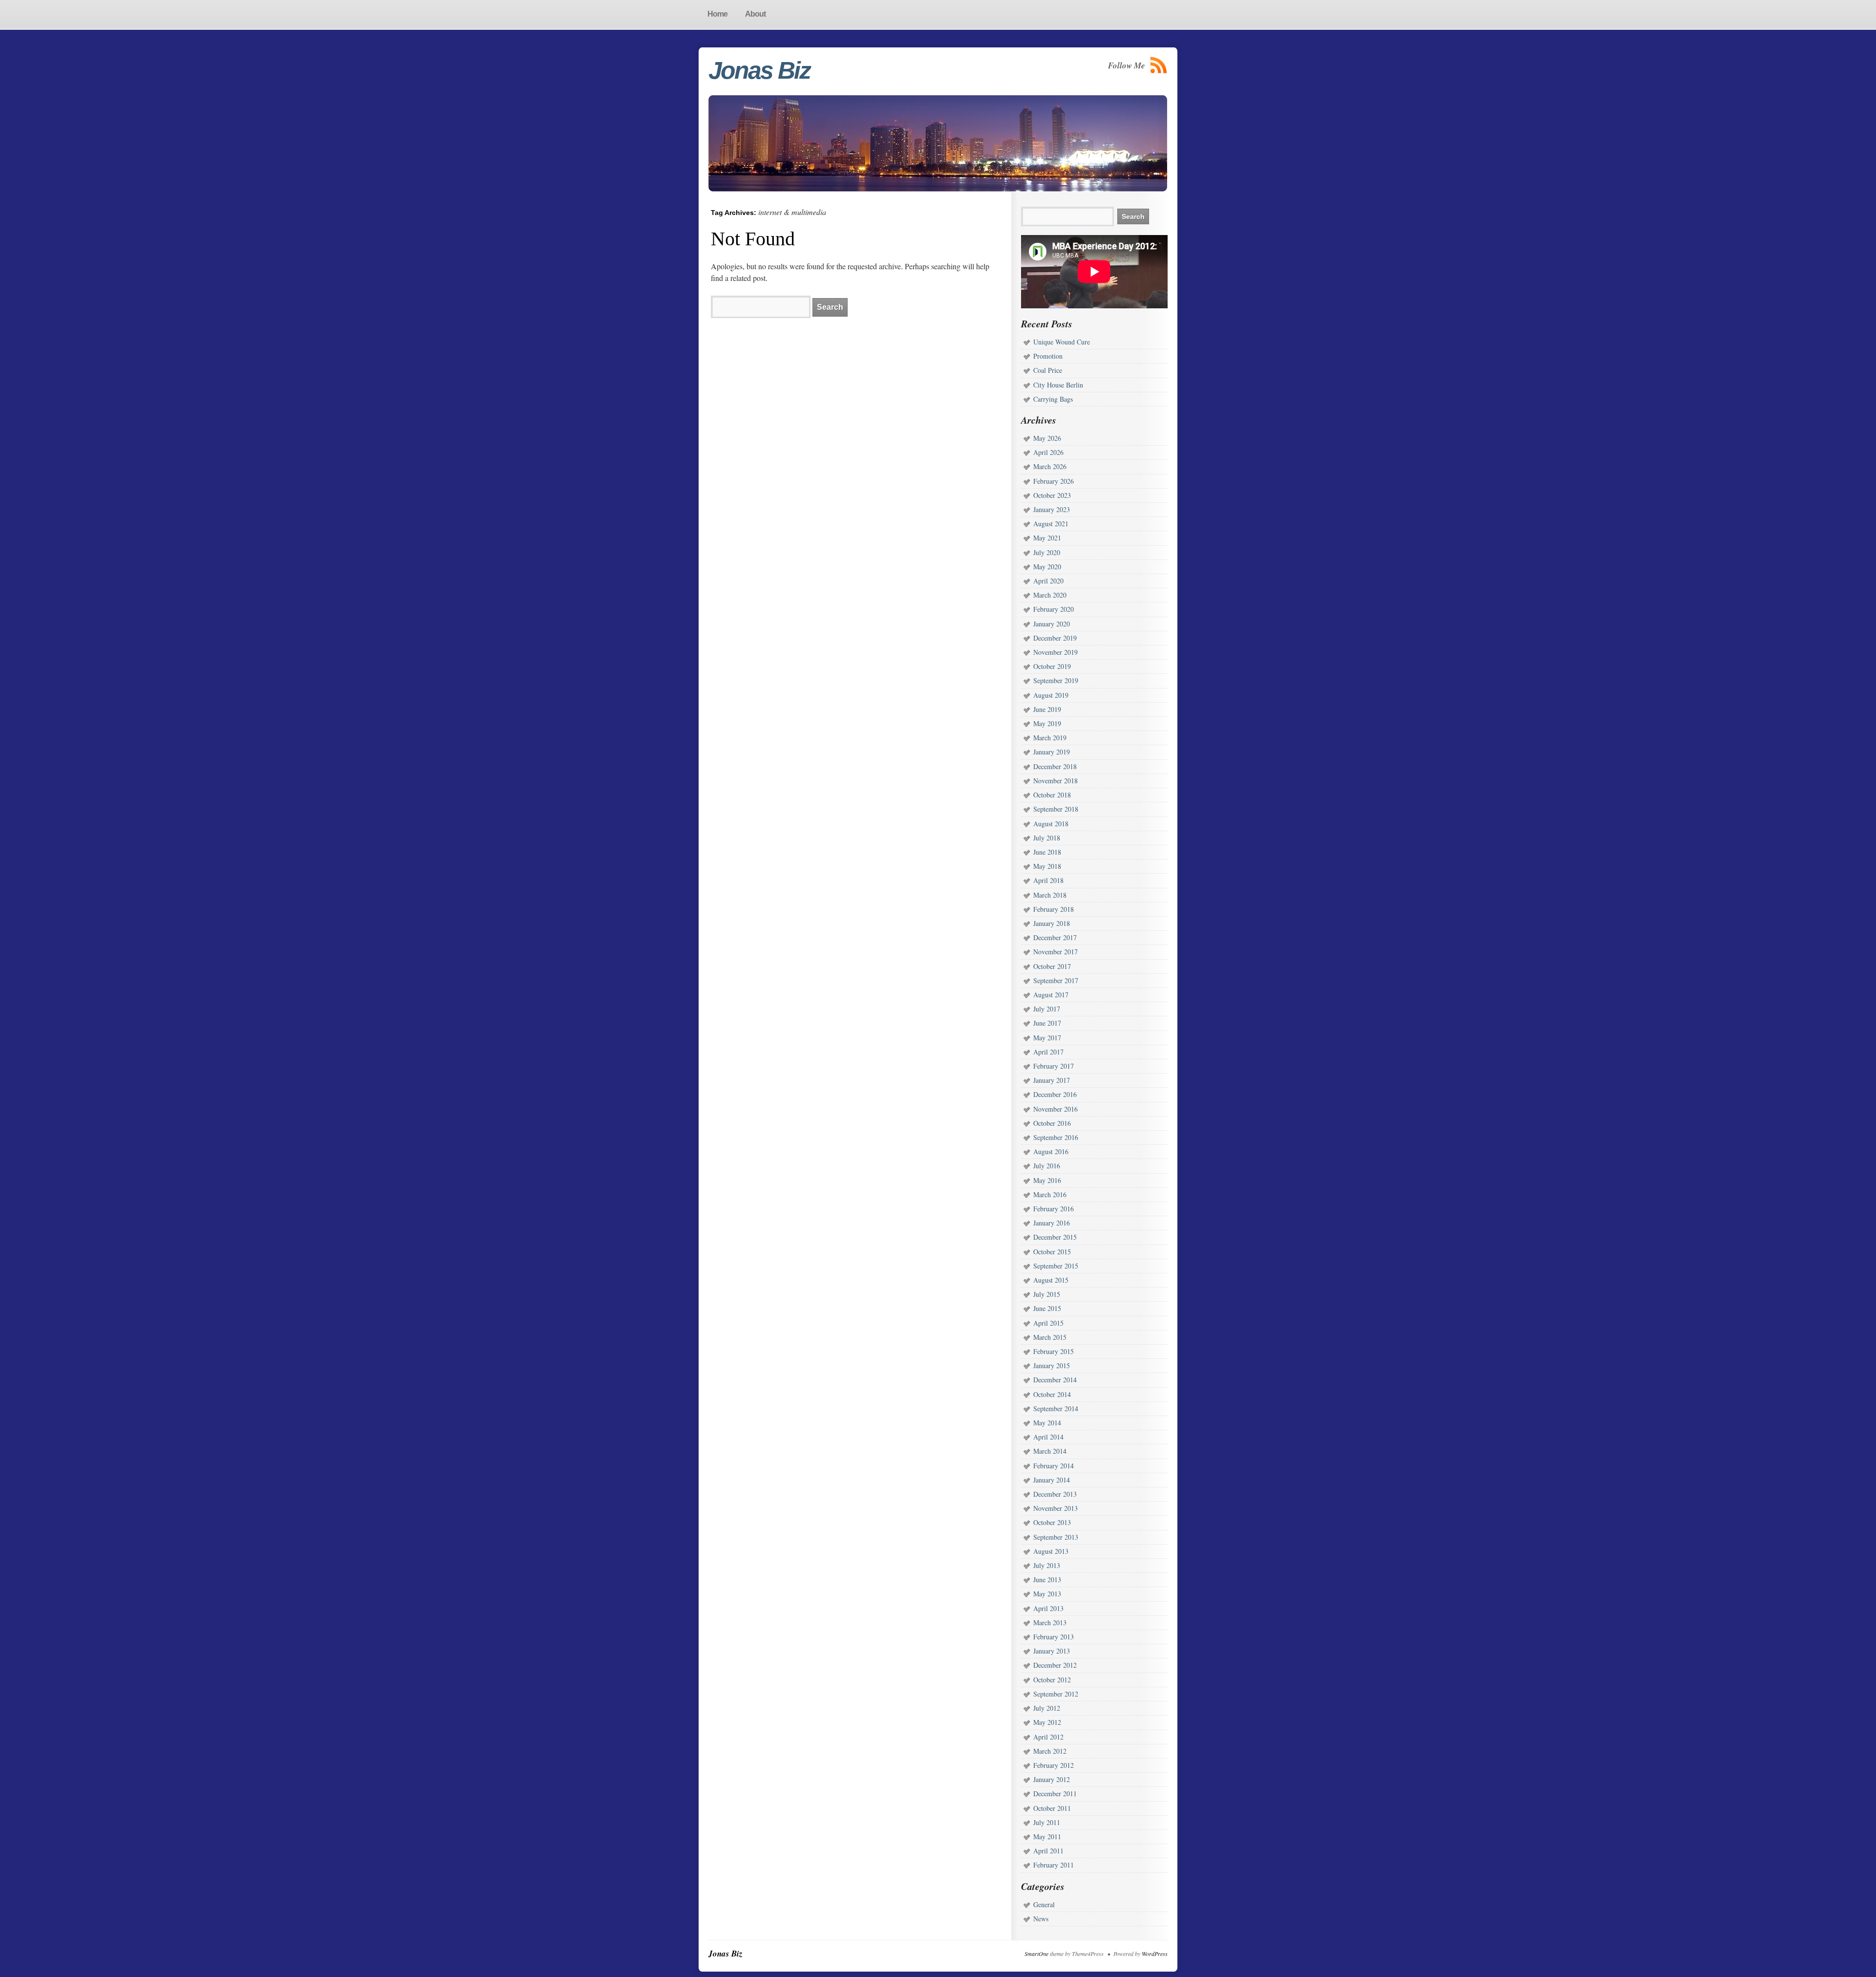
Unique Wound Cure (1062, 342)
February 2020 (1054, 609)
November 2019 (1055, 652)
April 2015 (1048, 1323)
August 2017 (1051, 995)
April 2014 (1048, 1437)
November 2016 (1055, 1109)
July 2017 (1047, 1009)
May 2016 (1047, 1180)
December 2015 (1055, 1237)
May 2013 (1047, 1594)
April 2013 (1048, 1608)
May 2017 (1047, 1038)
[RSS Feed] (1159, 65)
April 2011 (1048, 1851)
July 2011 (1047, 1822)
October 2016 (1052, 1123)
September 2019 (1056, 680)
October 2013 (1052, 1522)
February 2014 (1054, 1466)
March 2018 (1050, 895)
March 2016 (1050, 1194)
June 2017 (1047, 1023)
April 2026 (1048, 452)
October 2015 (1052, 1252)
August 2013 (1051, 1551)
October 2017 (1052, 966)
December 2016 (1055, 1094)
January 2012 (1052, 1779)
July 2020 (1047, 552)
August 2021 (1051, 524)
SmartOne (1036, 1954)
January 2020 (1052, 624)
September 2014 (1056, 1408)
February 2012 (1054, 1765)
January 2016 (1052, 1223)
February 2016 (1054, 1209)
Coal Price (1048, 370)
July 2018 (1047, 838)
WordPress (1155, 1954)
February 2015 (1054, 1351)
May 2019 (1047, 723)
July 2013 (1047, 1565)
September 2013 (1056, 1537)
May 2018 (1047, 866)
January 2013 (1052, 1651)
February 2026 (1054, 481)
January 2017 (1052, 1080)
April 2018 (1048, 880)
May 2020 (1047, 567)
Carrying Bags (1053, 399)
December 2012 (1055, 1665)
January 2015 (1052, 1365)
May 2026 (1047, 438)
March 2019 (1050, 738)
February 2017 (1054, 1066)
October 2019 (1052, 666)
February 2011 (1054, 1865)
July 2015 (1047, 1294)
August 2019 (1051, 695)
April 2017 (1048, 1052)
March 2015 (1050, 1337)
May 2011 (1047, 1837)
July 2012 (1047, 1708)
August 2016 (1051, 1151)
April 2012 (1048, 1737)
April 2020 (1048, 581)
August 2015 (1051, 1280)
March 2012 (1050, 1751)
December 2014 (1055, 1380)
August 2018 (1051, 824)
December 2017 (1055, 937)
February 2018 (1054, 909)
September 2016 (1056, 1137)
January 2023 (1052, 509)
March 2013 (1050, 1622)
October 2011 (1052, 1808)
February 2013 (1054, 1637)
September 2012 (1056, 1694)
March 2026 (1050, 466)
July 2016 (1047, 1166)
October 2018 (1052, 795)
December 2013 (1055, 1494)
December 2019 (1055, 638)
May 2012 (1047, 1722)
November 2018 (1055, 781)
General (1044, 1904)
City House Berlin (1058, 385)
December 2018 (1055, 766)
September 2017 (1056, 980)
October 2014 (1052, 1394)
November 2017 (1055, 952)
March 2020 (1050, 595)
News (1041, 1919)
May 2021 (1047, 538)
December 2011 (1055, 1794)
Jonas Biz (759, 70)
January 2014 (1052, 1480)
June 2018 (1047, 852)
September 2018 (1056, 809)
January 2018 (1052, 923)
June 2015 (1047, 1308)
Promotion (1048, 356)
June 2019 (1047, 709)
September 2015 (1056, 1266)
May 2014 (1047, 1423)
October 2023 (1052, 495)
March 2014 (1050, 1451)
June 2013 (1047, 1579)
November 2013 (1055, 1508)
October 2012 (1052, 1680)
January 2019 (1052, 752)
